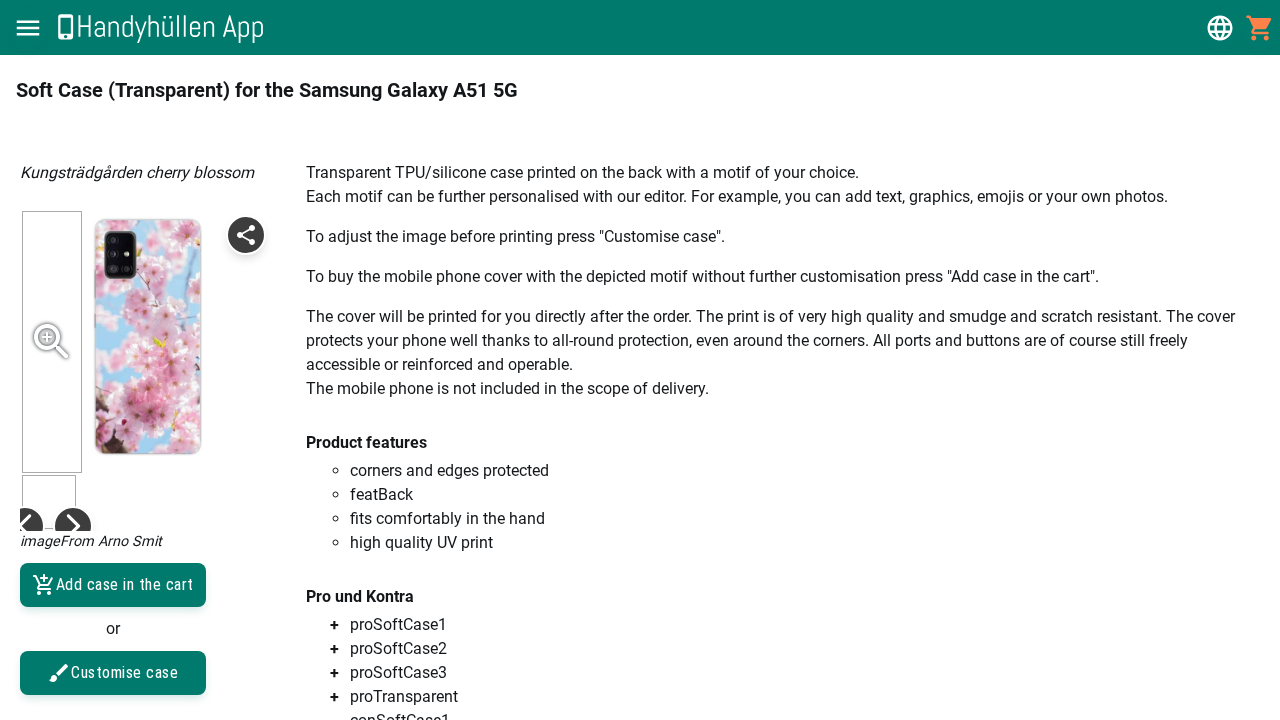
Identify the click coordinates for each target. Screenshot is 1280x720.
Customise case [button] (124, 672)
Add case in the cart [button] (125, 584)
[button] (28, 28)
